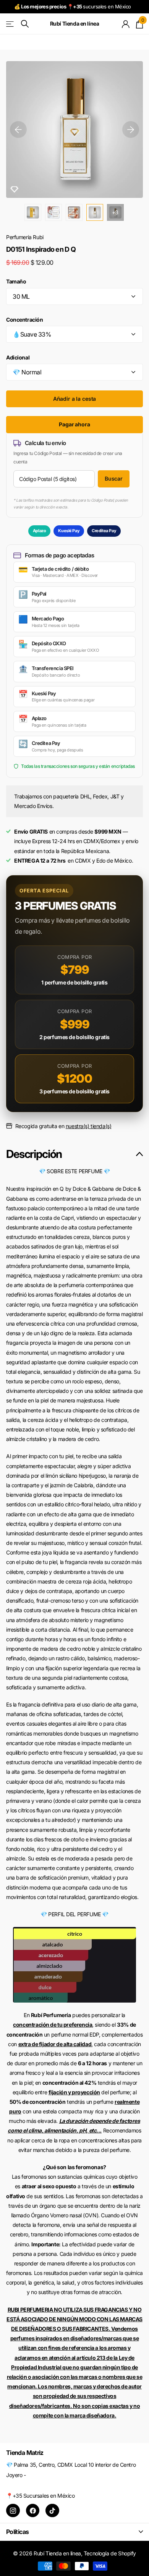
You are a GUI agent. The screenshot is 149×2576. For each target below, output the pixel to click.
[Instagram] (13, 2511)
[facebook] (33, 2511)
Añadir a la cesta (75, 399)
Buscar (114, 478)
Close (74, 2531)
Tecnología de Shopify (110, 2553)
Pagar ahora (74, 424)
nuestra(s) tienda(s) (89, 1126)
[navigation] (18, 130)
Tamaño (16, 281)
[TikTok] (52, 2511)
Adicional (18, 357)
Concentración (25, 320)
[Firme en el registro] (126, 24)
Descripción (34, 1154)
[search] (25, 24)
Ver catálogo (11, 24)
